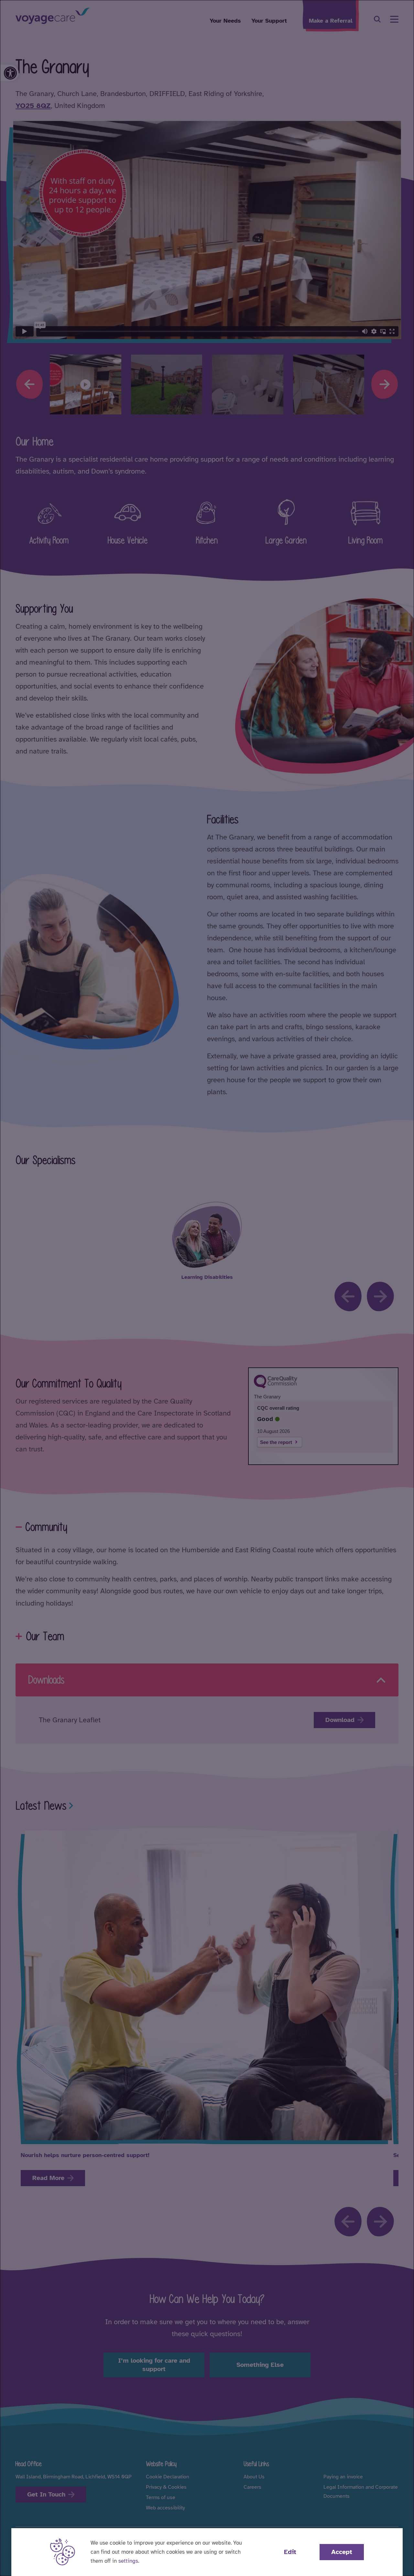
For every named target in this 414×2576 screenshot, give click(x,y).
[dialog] (207, 1288)
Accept (342, 2552)
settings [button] (128, 2561)
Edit (290, 2552)
